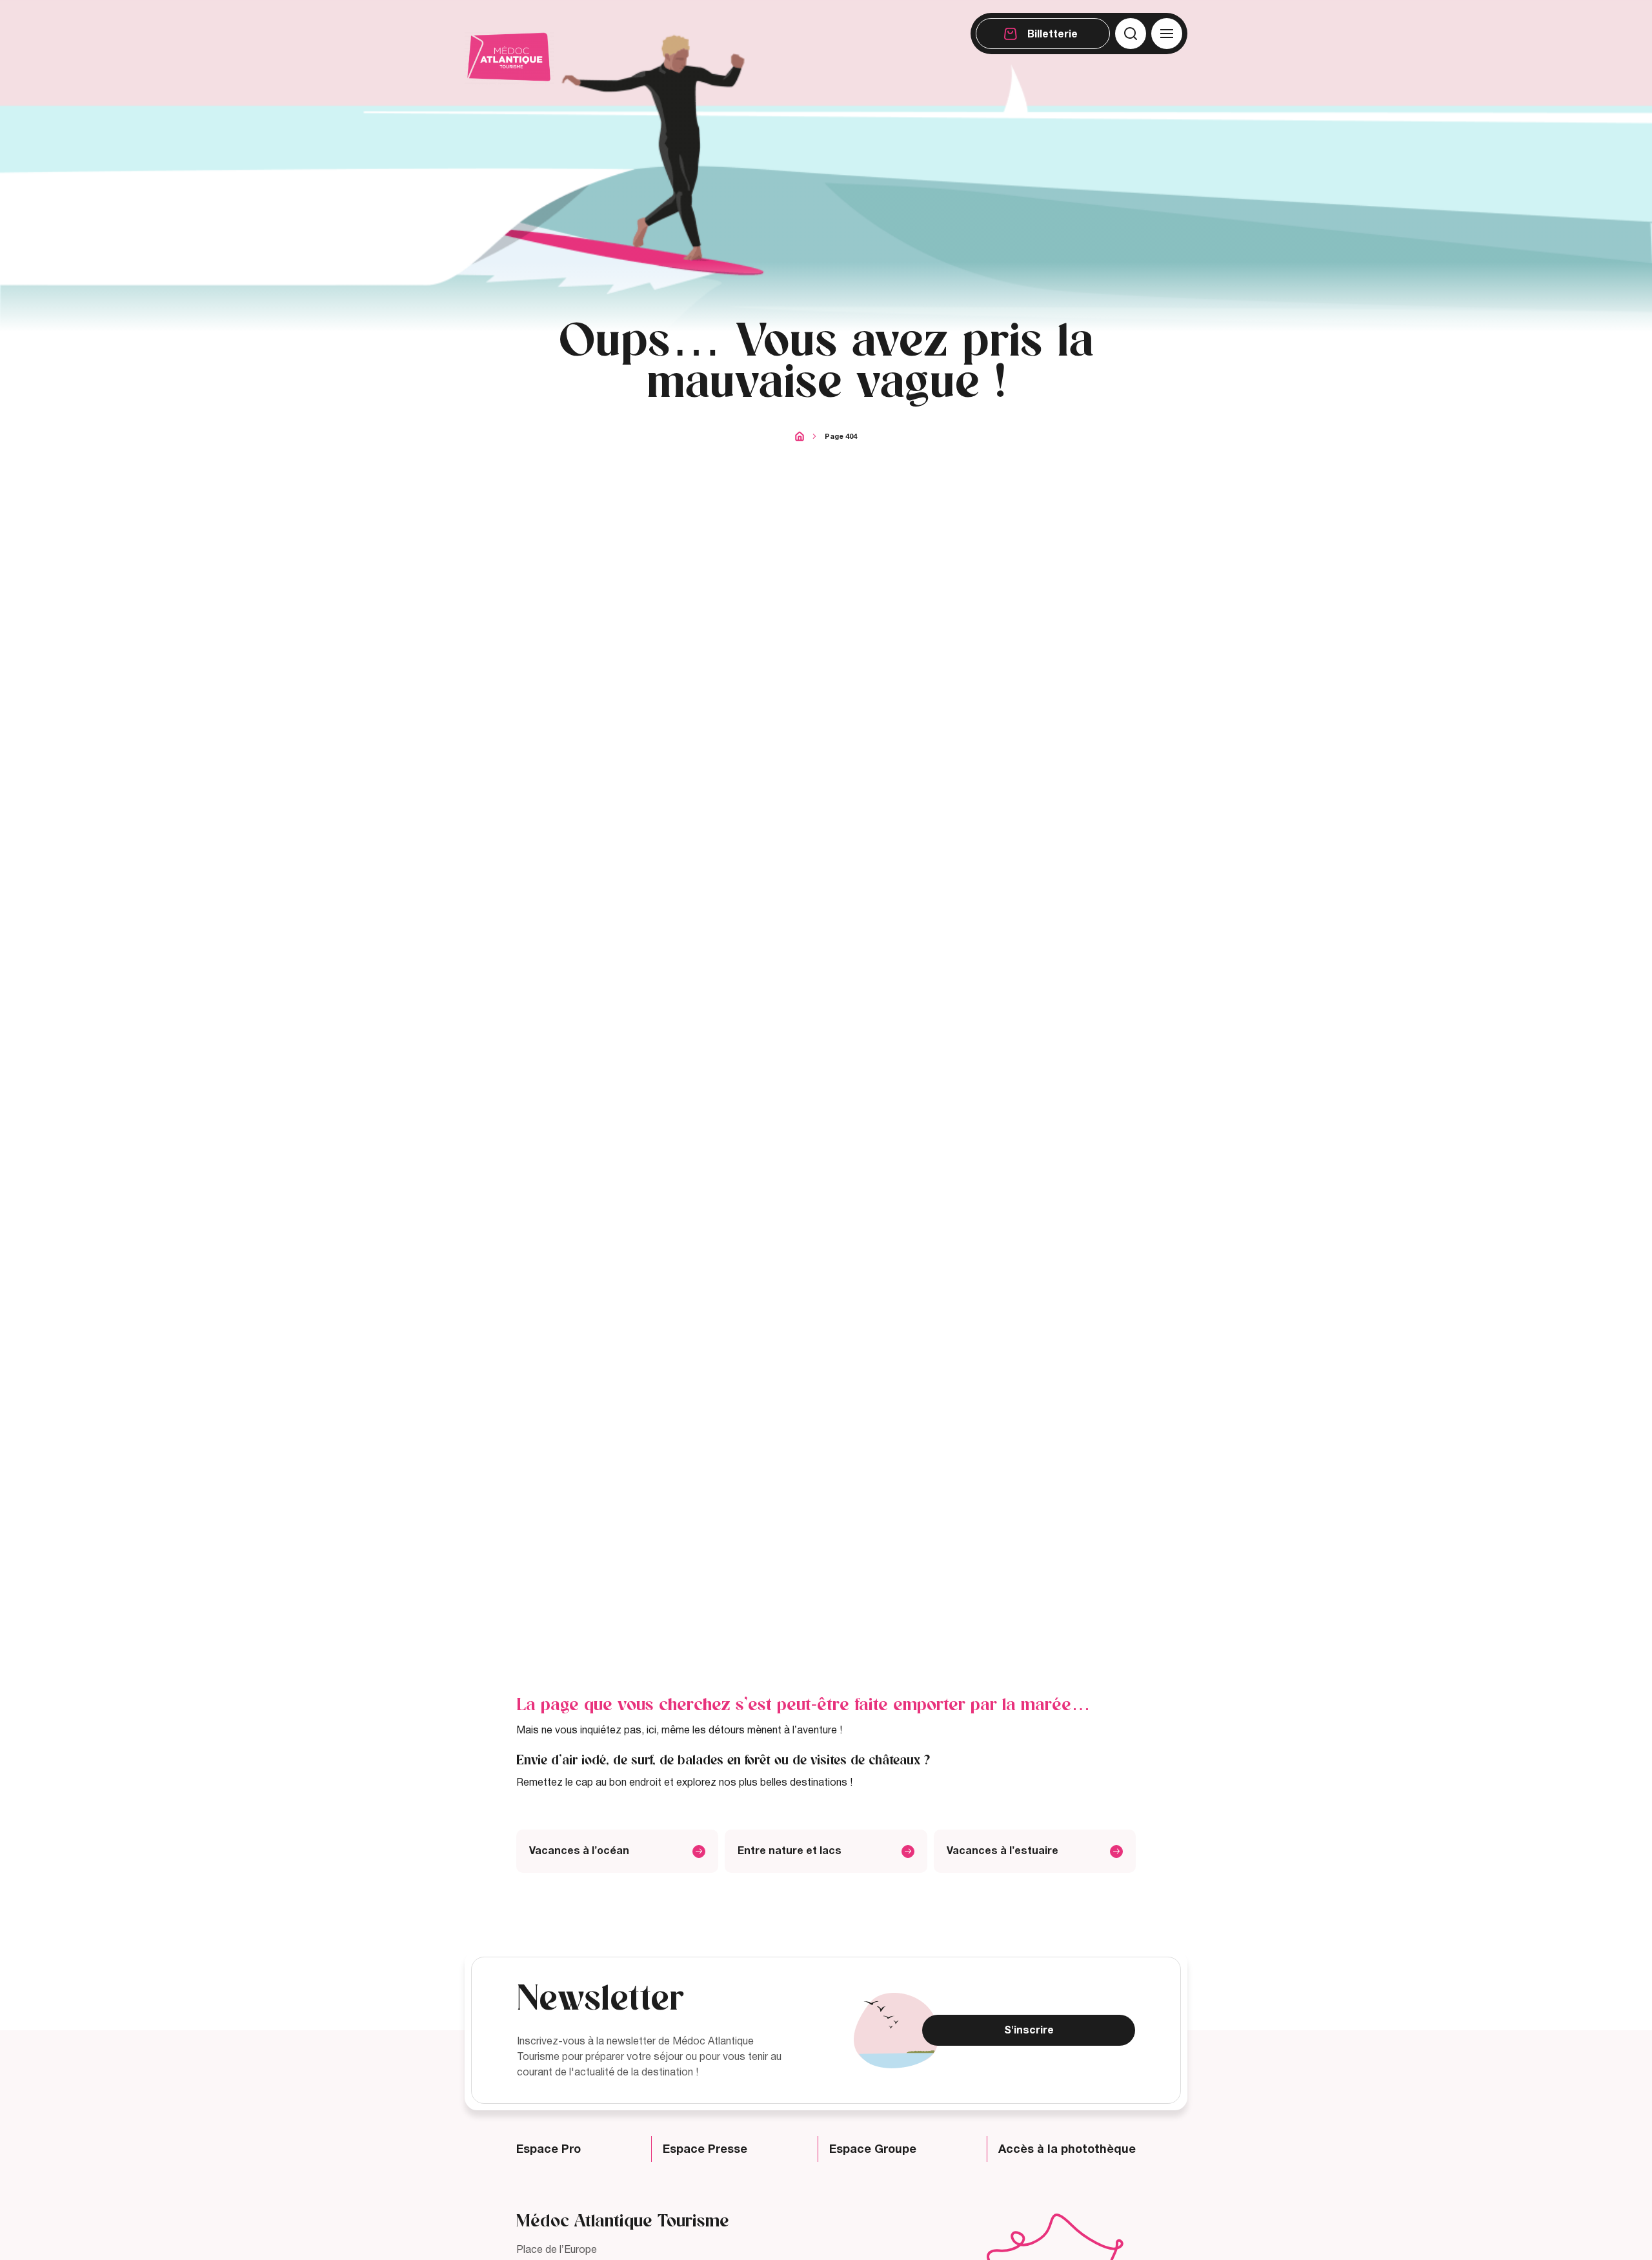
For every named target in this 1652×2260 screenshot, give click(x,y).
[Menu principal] (1167, 34)
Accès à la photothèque (1067, 2149)
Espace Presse (705, 2149)
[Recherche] (1131, 34)
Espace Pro (549, 2149)
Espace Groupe (873, 2149)
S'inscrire (1029, 2030)
